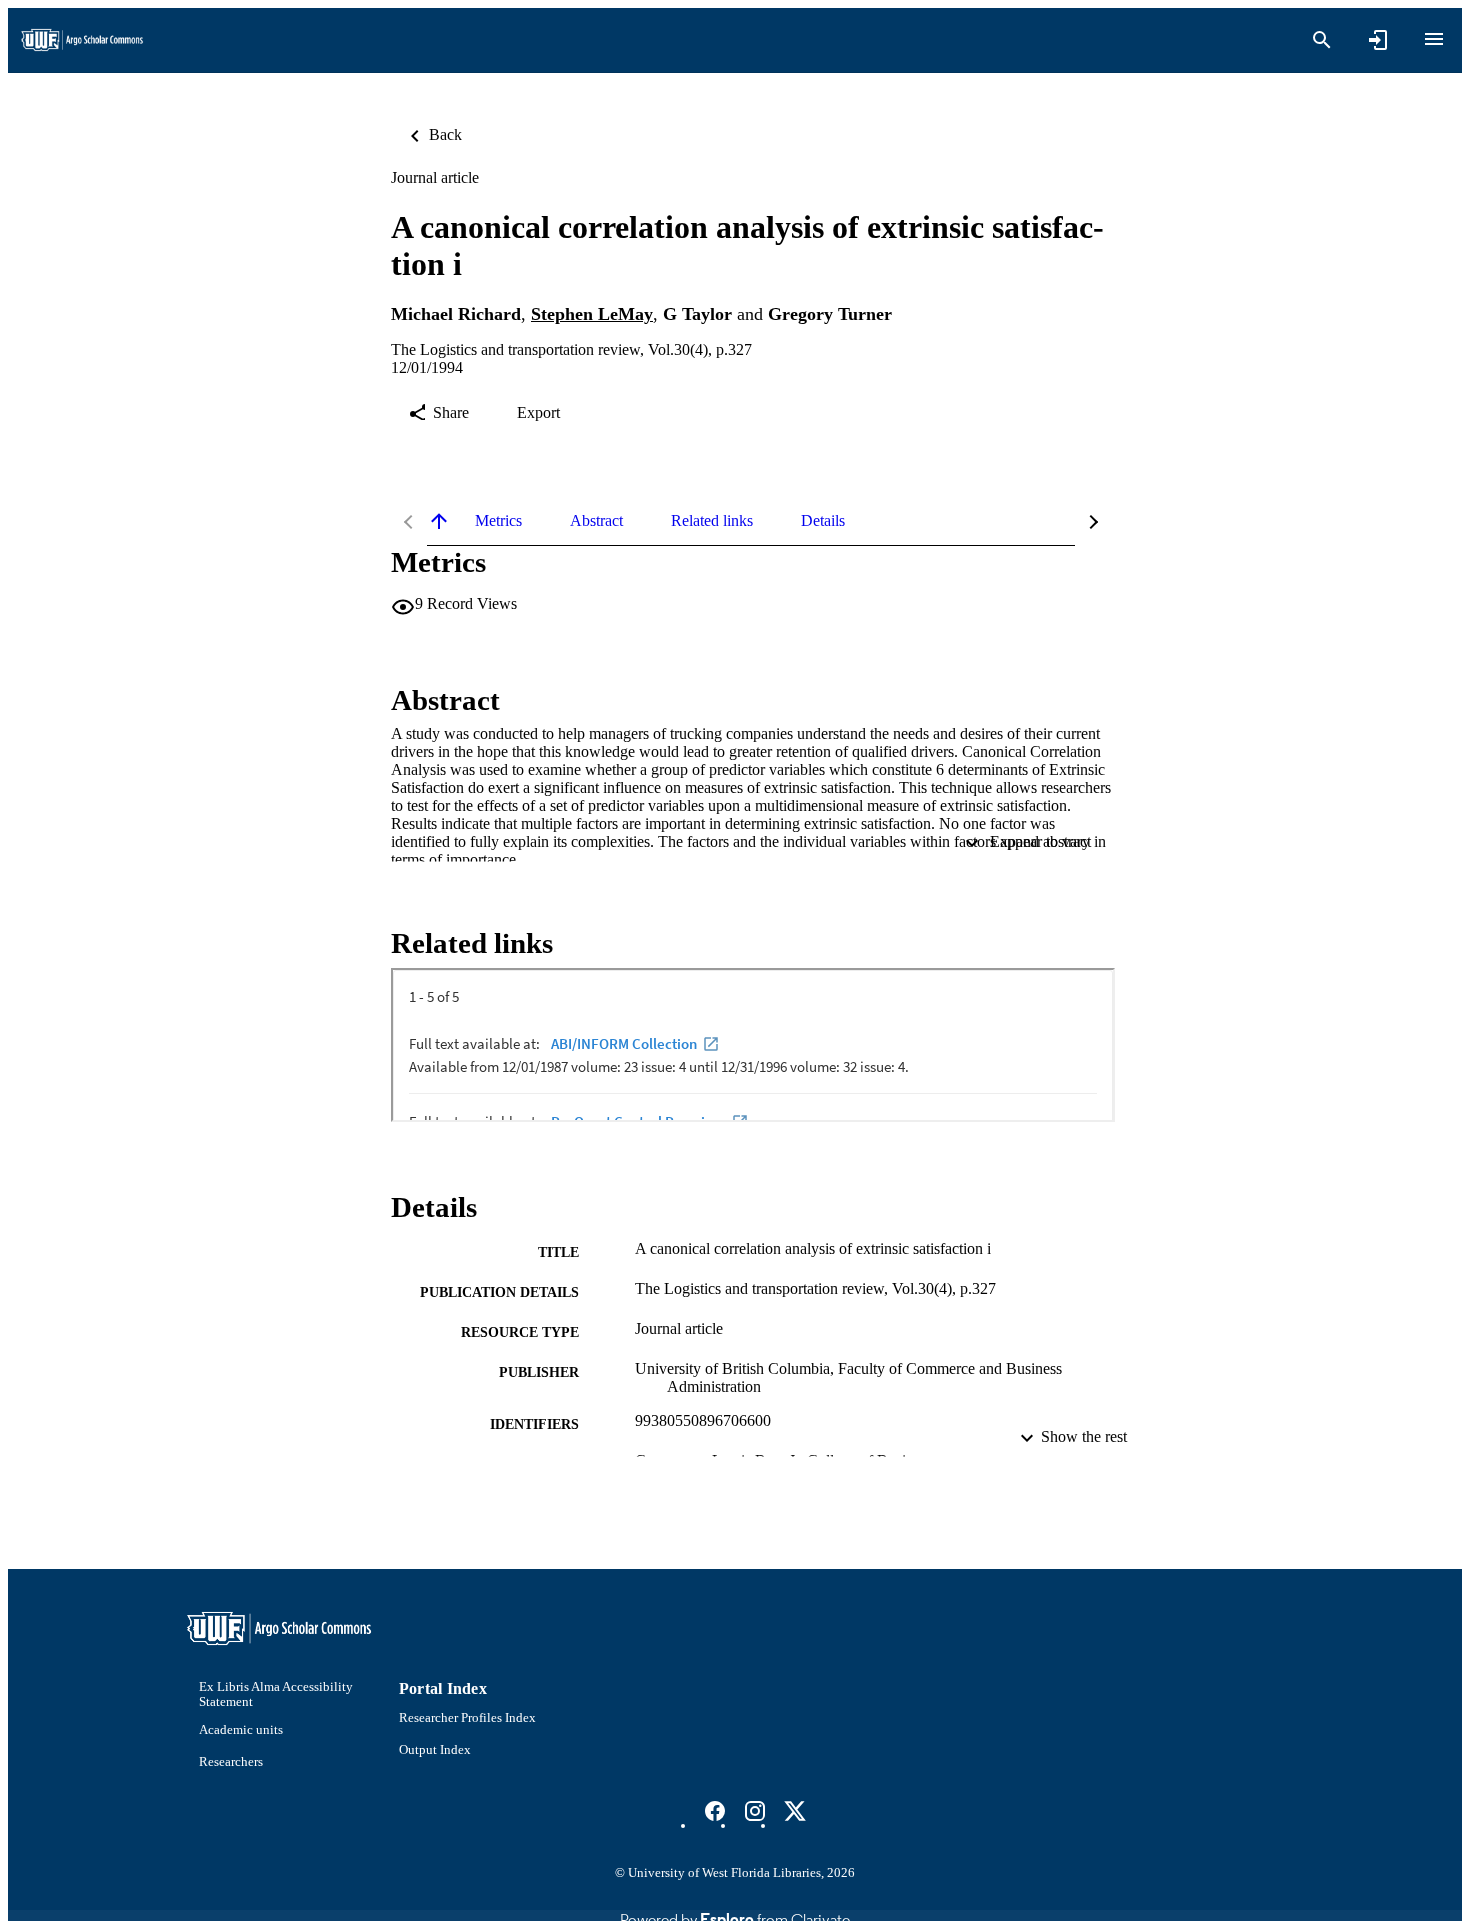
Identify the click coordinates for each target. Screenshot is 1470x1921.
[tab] (498, 521)
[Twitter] (795, 1811)
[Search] (1322, 40)
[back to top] (439, 521)
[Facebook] (715, 1811)
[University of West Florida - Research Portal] (82, 40)
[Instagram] (755, 1811)
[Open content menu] (1434, 39)
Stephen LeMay (592, 314)
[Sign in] (1378, 40)
